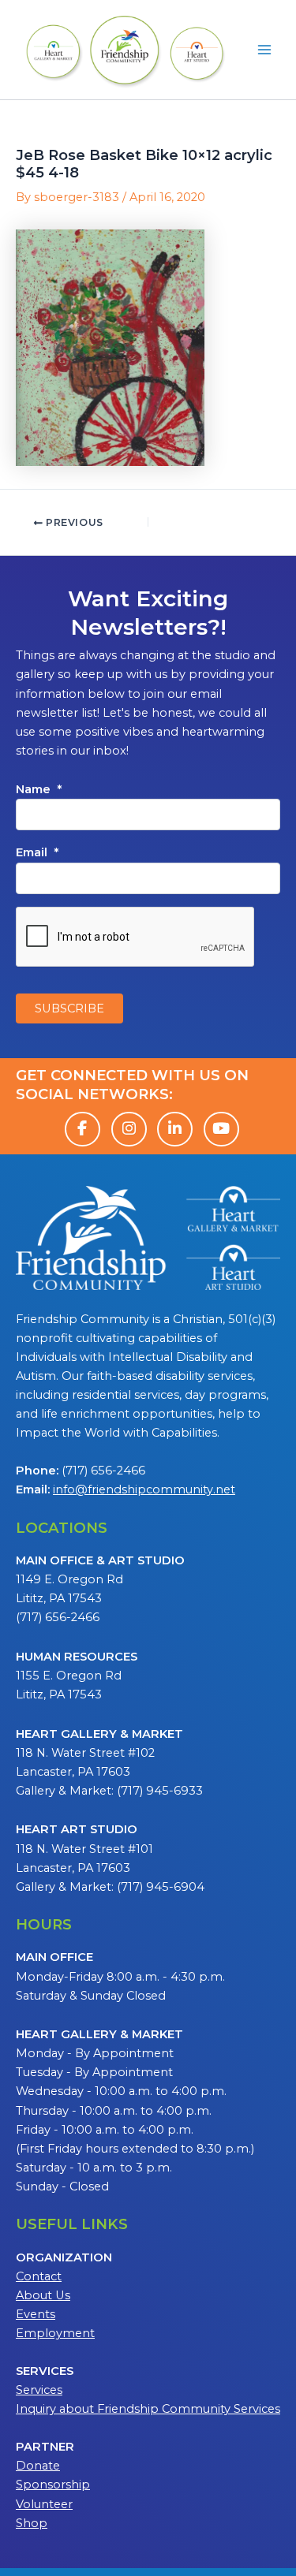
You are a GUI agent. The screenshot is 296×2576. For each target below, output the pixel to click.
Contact (39, 2276)
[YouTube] (221, 1129)
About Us (43, 2295)
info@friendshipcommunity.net (144, 1489)
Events (36, 2314)
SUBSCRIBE (69, 1008)
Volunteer (44, 2504)
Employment (55, 2333)
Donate (38, 2466)
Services (39, 2390)
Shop (32, 2523)
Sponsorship (53, 2485)
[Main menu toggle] (264, 50)
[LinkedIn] (175, 1129)
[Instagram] (129, 1129)
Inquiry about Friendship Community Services (148, 2409)
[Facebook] (82, 1129)
